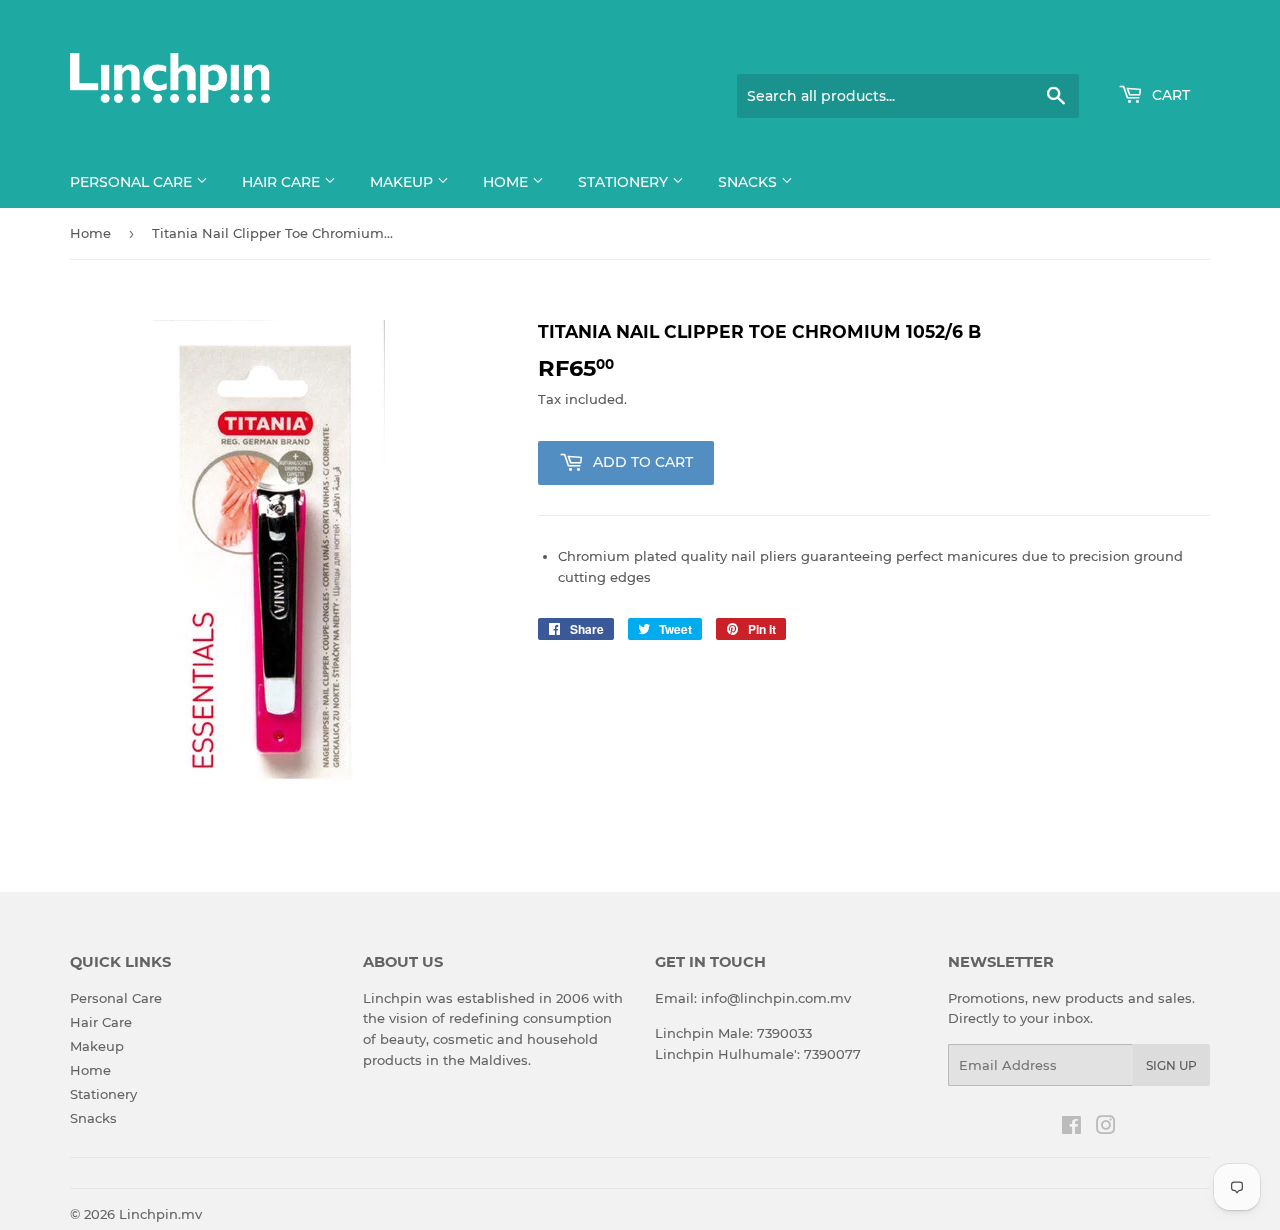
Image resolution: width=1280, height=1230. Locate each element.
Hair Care (283, 182)
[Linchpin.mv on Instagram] (1106, 1128)
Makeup (403, 182)
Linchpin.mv (160, 1214)
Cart (1169, 95)
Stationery (625, 182)
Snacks (749, 182)
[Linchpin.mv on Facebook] (1071, 1128)
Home (507, 182)
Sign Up (1171, 1065)
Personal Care (133, 182)
